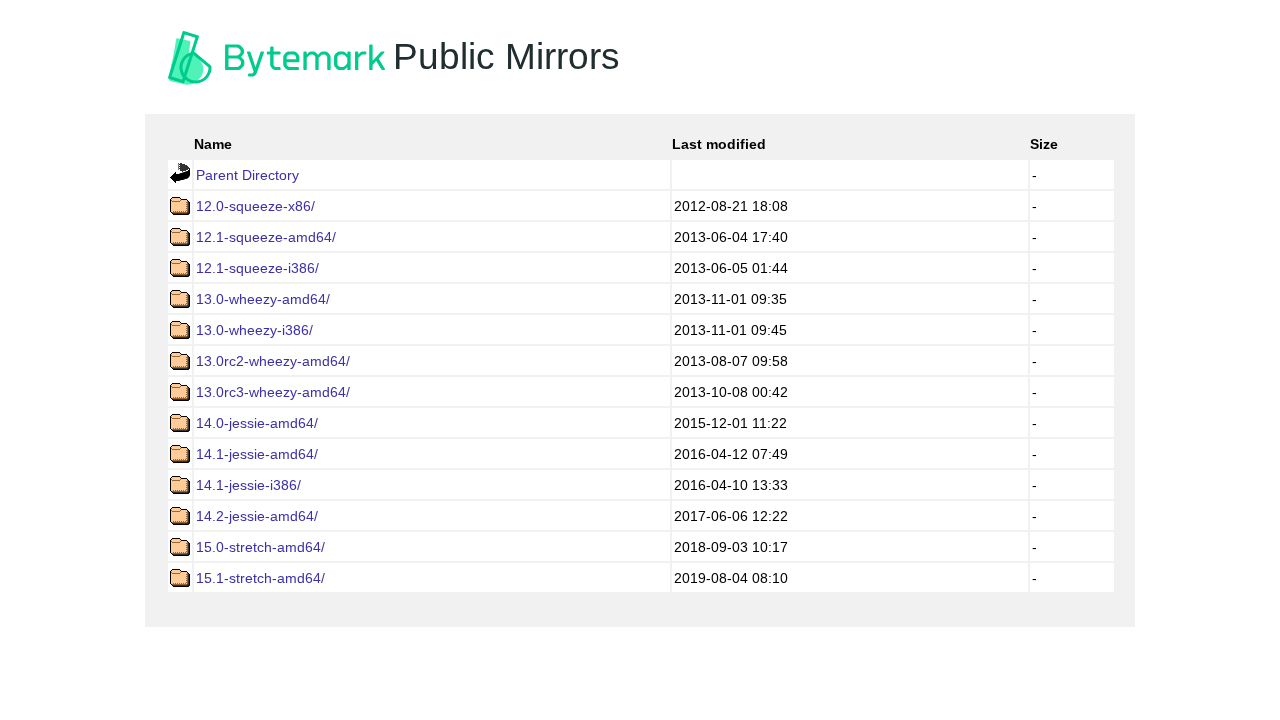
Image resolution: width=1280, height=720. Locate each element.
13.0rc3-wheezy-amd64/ (273, 392)
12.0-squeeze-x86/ (255, 206)
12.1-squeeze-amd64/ (266, 237)
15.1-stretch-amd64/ (260, 578)
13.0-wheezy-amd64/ (263, 299)
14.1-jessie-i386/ (248, 485)
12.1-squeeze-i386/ (257, 268)
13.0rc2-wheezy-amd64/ (273, 361)
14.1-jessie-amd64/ (257, 454)
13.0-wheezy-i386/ (254, 330)
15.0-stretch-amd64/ (260, 547)
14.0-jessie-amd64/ (257, 423)
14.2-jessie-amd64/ (257, 516)
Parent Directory (247, 175)
